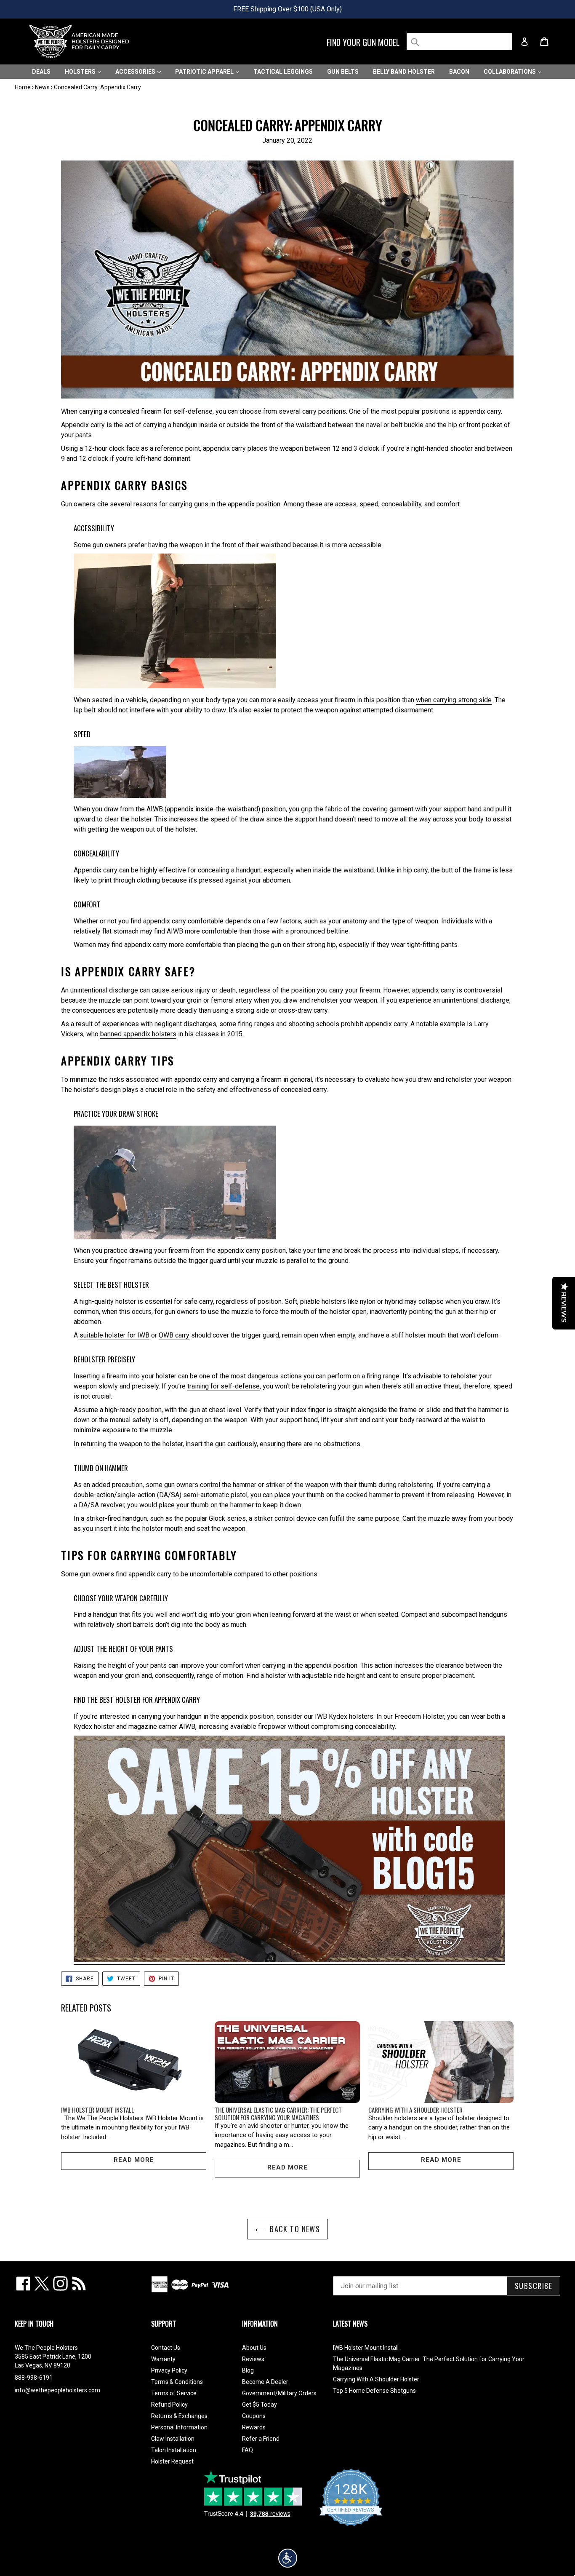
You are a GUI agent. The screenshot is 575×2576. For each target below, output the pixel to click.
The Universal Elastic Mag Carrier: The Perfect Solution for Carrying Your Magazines (278, 2113)
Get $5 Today (260, 2405)
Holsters (81, 72)
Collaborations (510, 72)
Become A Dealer (265, 2382)
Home (23, 87)
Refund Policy (169, 2405)
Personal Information (179, 2427)
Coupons (254, 2416)
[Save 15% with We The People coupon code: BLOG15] (289, 1960)
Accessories (136, 72)
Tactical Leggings (283, 72)
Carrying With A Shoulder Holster (415, 2110)
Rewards (254, 2427)
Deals (41, 72)
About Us (254, 2348)
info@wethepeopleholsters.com (57, 2390)
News (42, 87)
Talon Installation (174, 2450)
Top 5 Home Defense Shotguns (374, 2391)
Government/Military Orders (279, 2393)
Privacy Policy (169, 2370)
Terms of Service (174, 2393)
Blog (248, 2370)
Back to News (294, 2229)
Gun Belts (343, 72)
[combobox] (459, 41)
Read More (134, 2160)
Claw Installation (173, 2439)
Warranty (163, 2359)
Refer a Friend (261, 2439)
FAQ (248, 2450)
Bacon (459, 72)
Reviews (253, 2359)
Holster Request (172, 2461)
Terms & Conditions (177, 2382)
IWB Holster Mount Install (97, 2110)
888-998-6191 (34, 2378)
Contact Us (166, 2348)
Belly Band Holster (404, 72)
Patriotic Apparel (205, 72)
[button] (288, 2558)
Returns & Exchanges (179, 2416)
